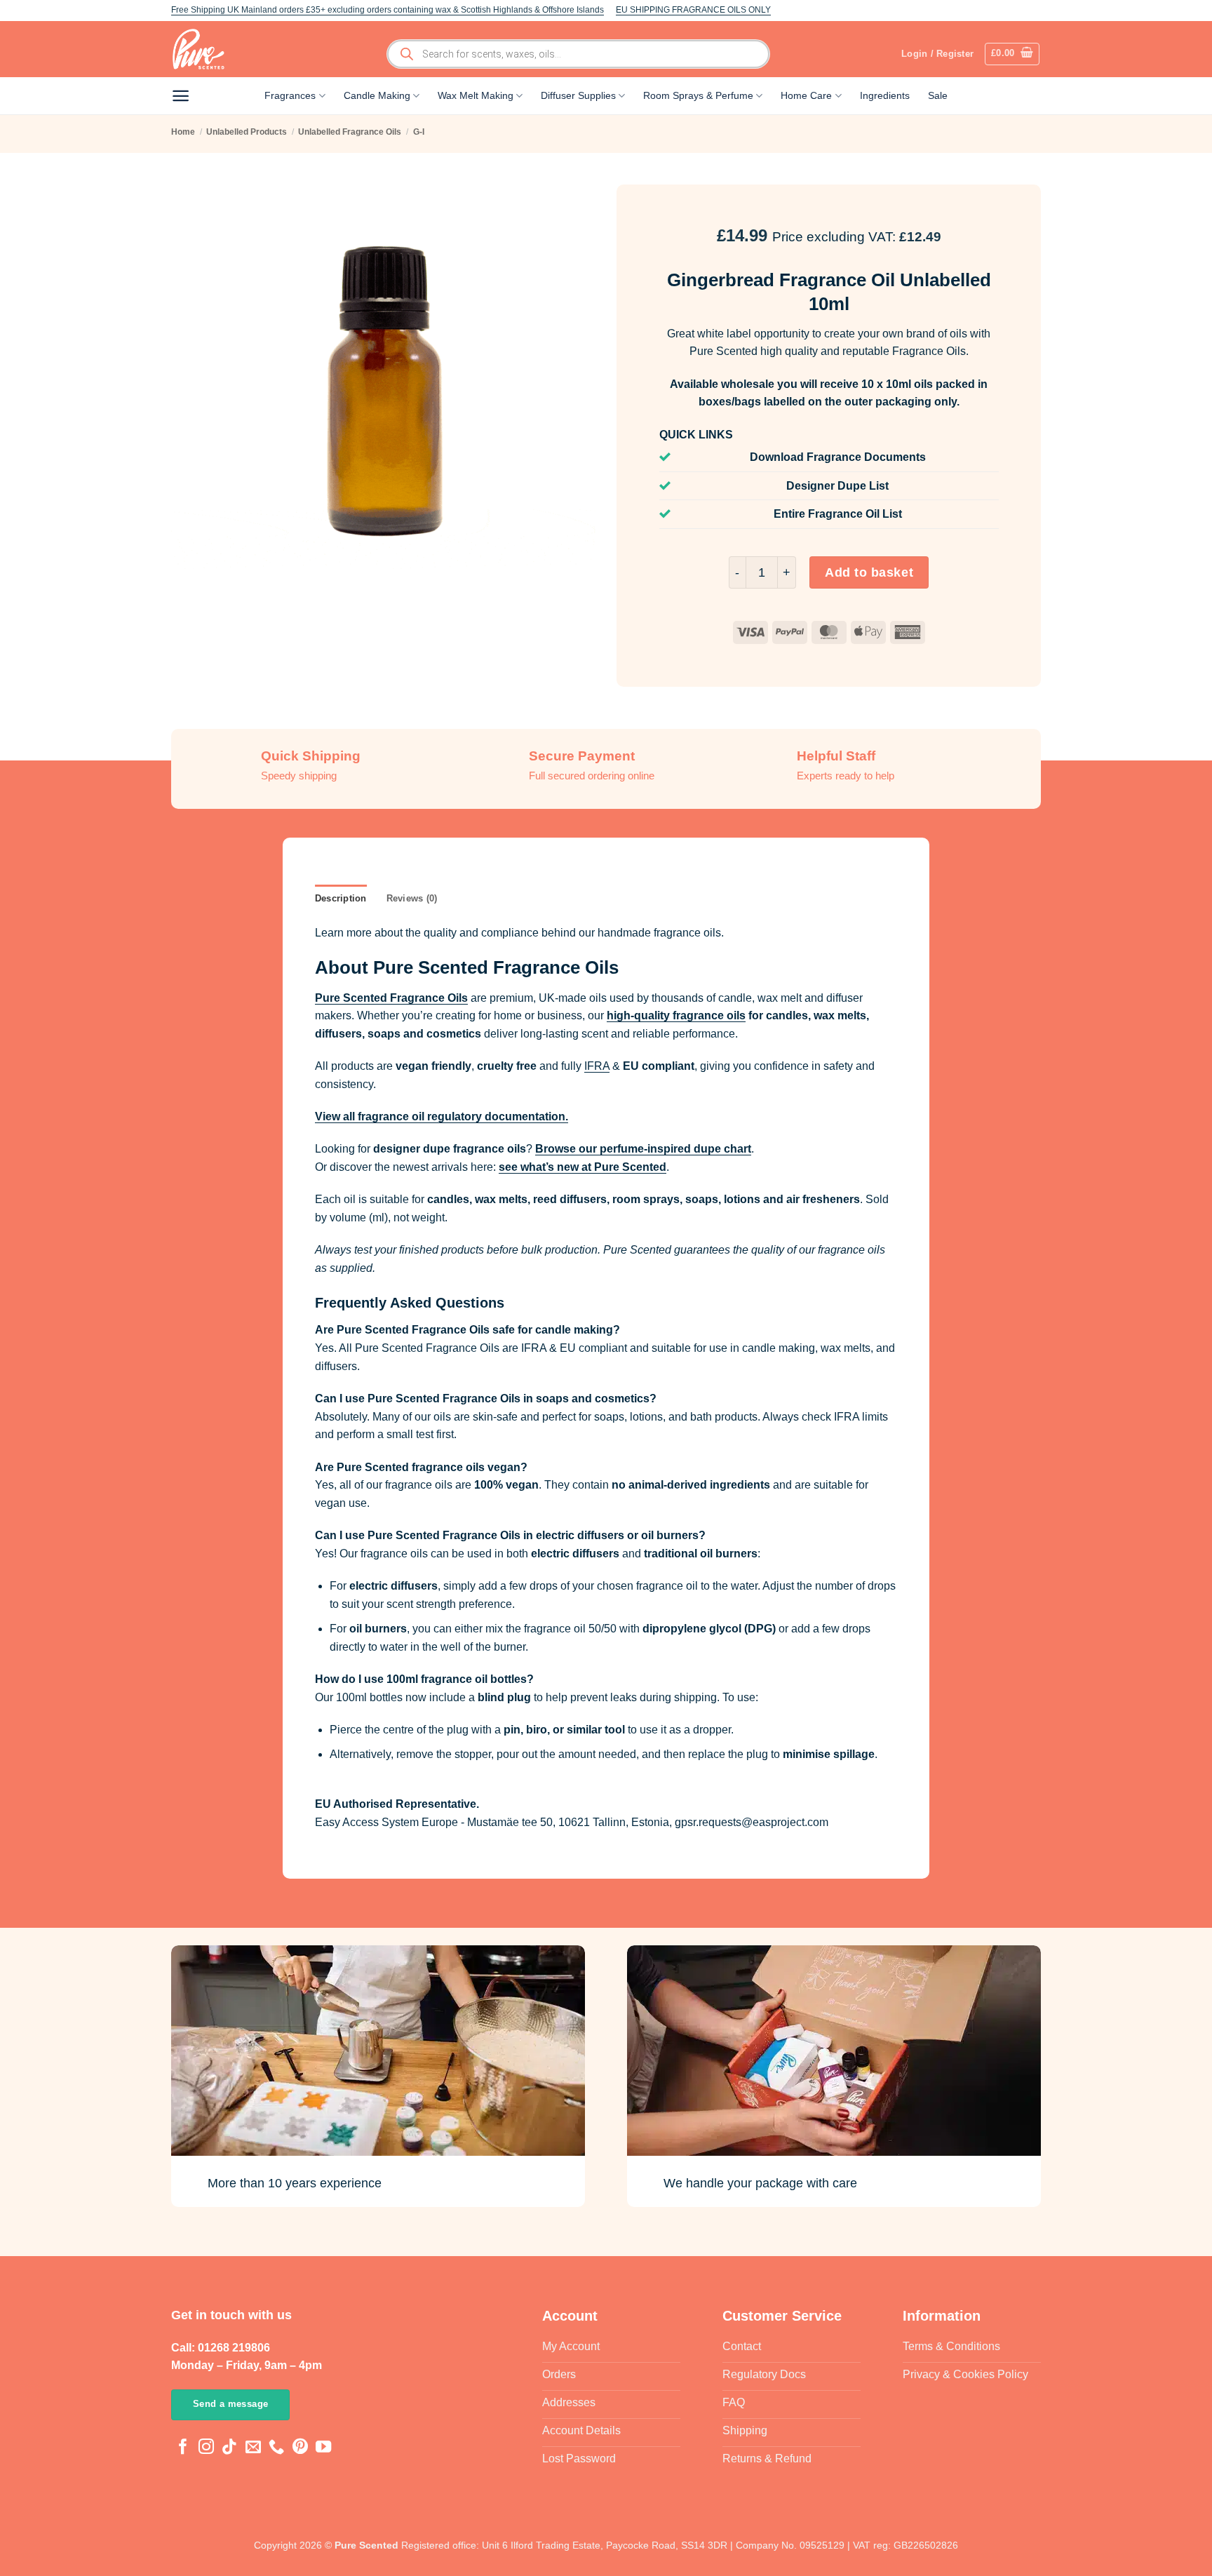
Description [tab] (341, 898)
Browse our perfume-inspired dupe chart (643, 1149)
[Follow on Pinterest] (300, 2448)
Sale (938, 95)
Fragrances (290, 95)
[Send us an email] (253, 2448)
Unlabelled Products (247, 132)
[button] (1012, 54)
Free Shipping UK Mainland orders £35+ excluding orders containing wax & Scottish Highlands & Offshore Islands (388, 10)
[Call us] (276, 2448)
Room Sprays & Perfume (698, 95)
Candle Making (377, 95)
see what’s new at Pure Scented (583, 1167)
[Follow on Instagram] (206, 2448)
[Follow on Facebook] (183, 2448)
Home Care (806, 95)
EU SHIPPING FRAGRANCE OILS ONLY (693, 10)
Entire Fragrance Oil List (838, 514)
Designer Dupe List (837, 486)
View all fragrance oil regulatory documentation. (442, 1116)
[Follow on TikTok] (229, 2448)
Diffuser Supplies (578, 95)
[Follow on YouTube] (323, 2448)
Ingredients (885, 95)
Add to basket (869, 572)
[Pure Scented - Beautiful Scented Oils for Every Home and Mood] (203, 49)
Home (183, 132)
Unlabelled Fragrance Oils (350, 132)
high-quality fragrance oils (676, 1015)
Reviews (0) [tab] (412, 898)
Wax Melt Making (476, 95)
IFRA (597, 1066)
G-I (419, 132)
